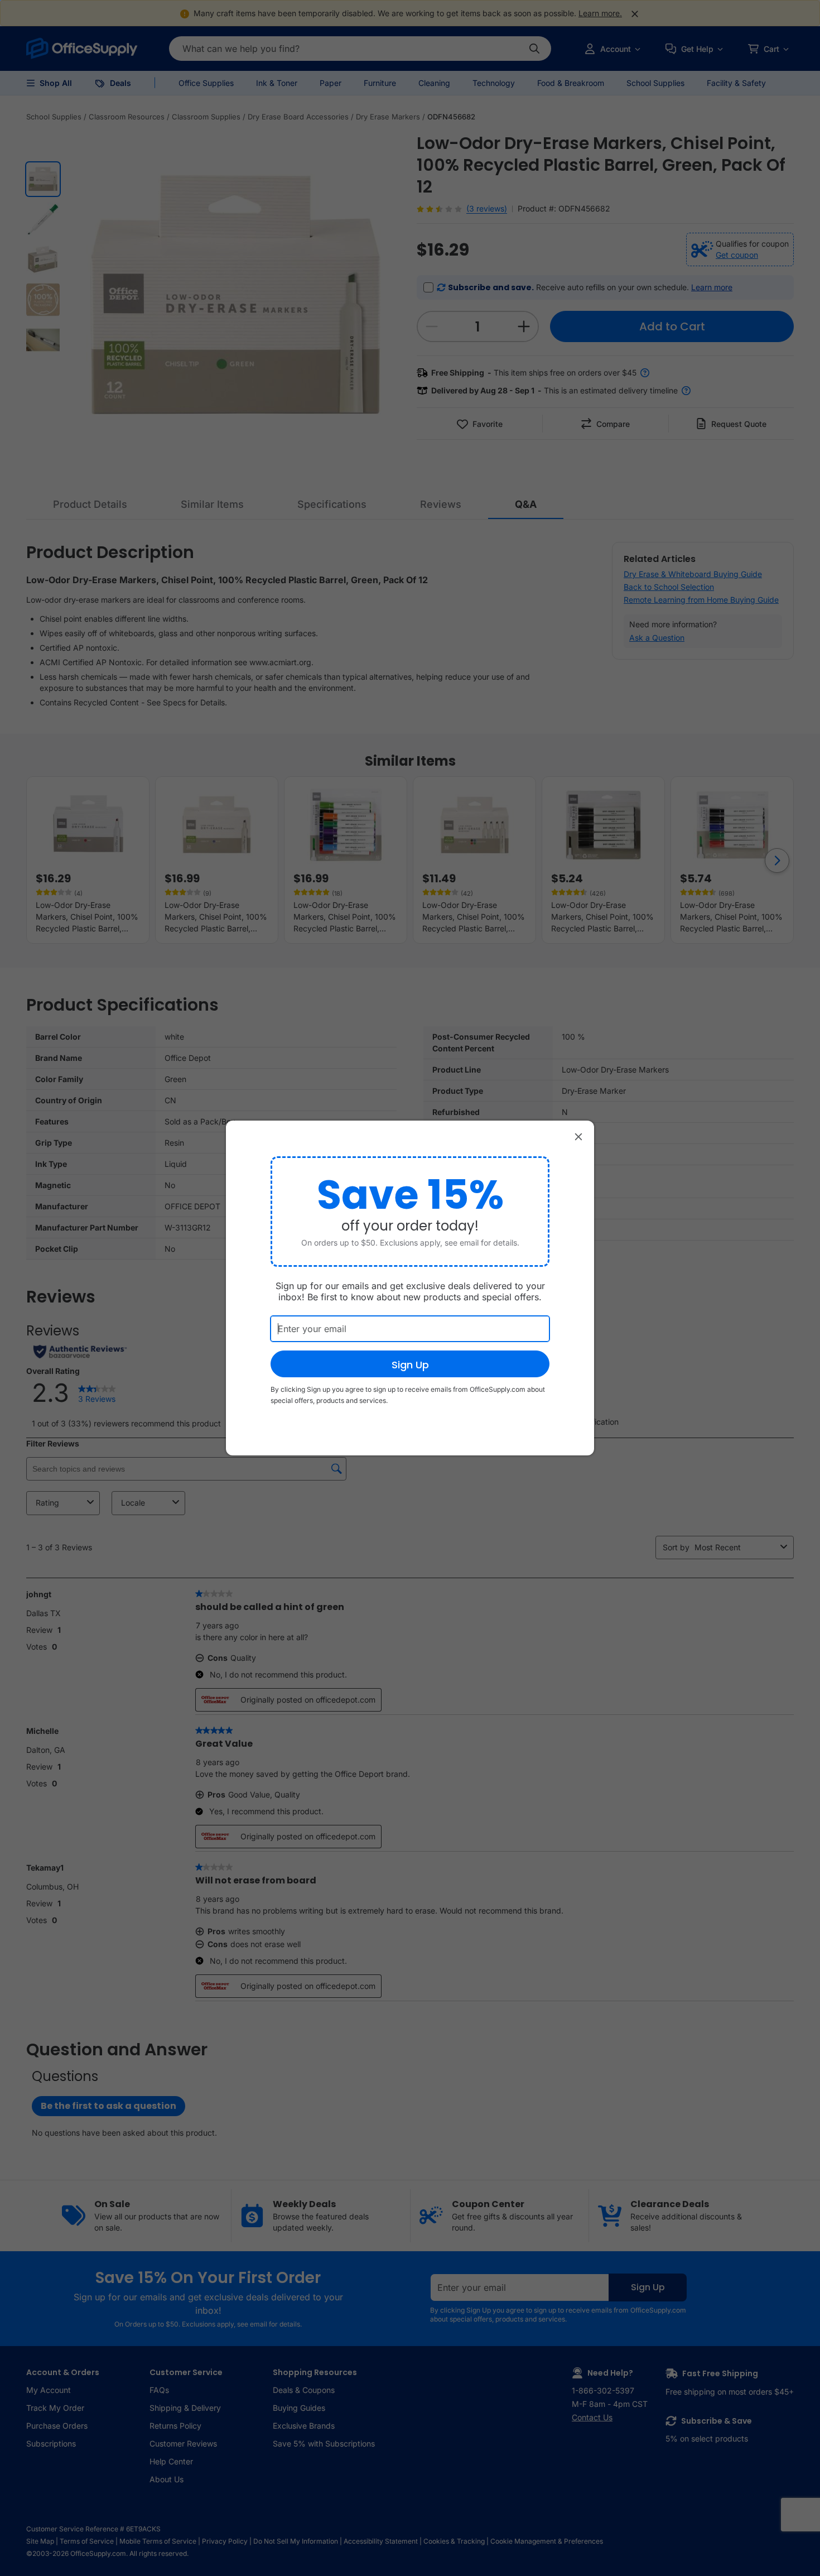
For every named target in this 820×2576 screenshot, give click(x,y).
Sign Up (410, 1365)
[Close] (578, 1136)
